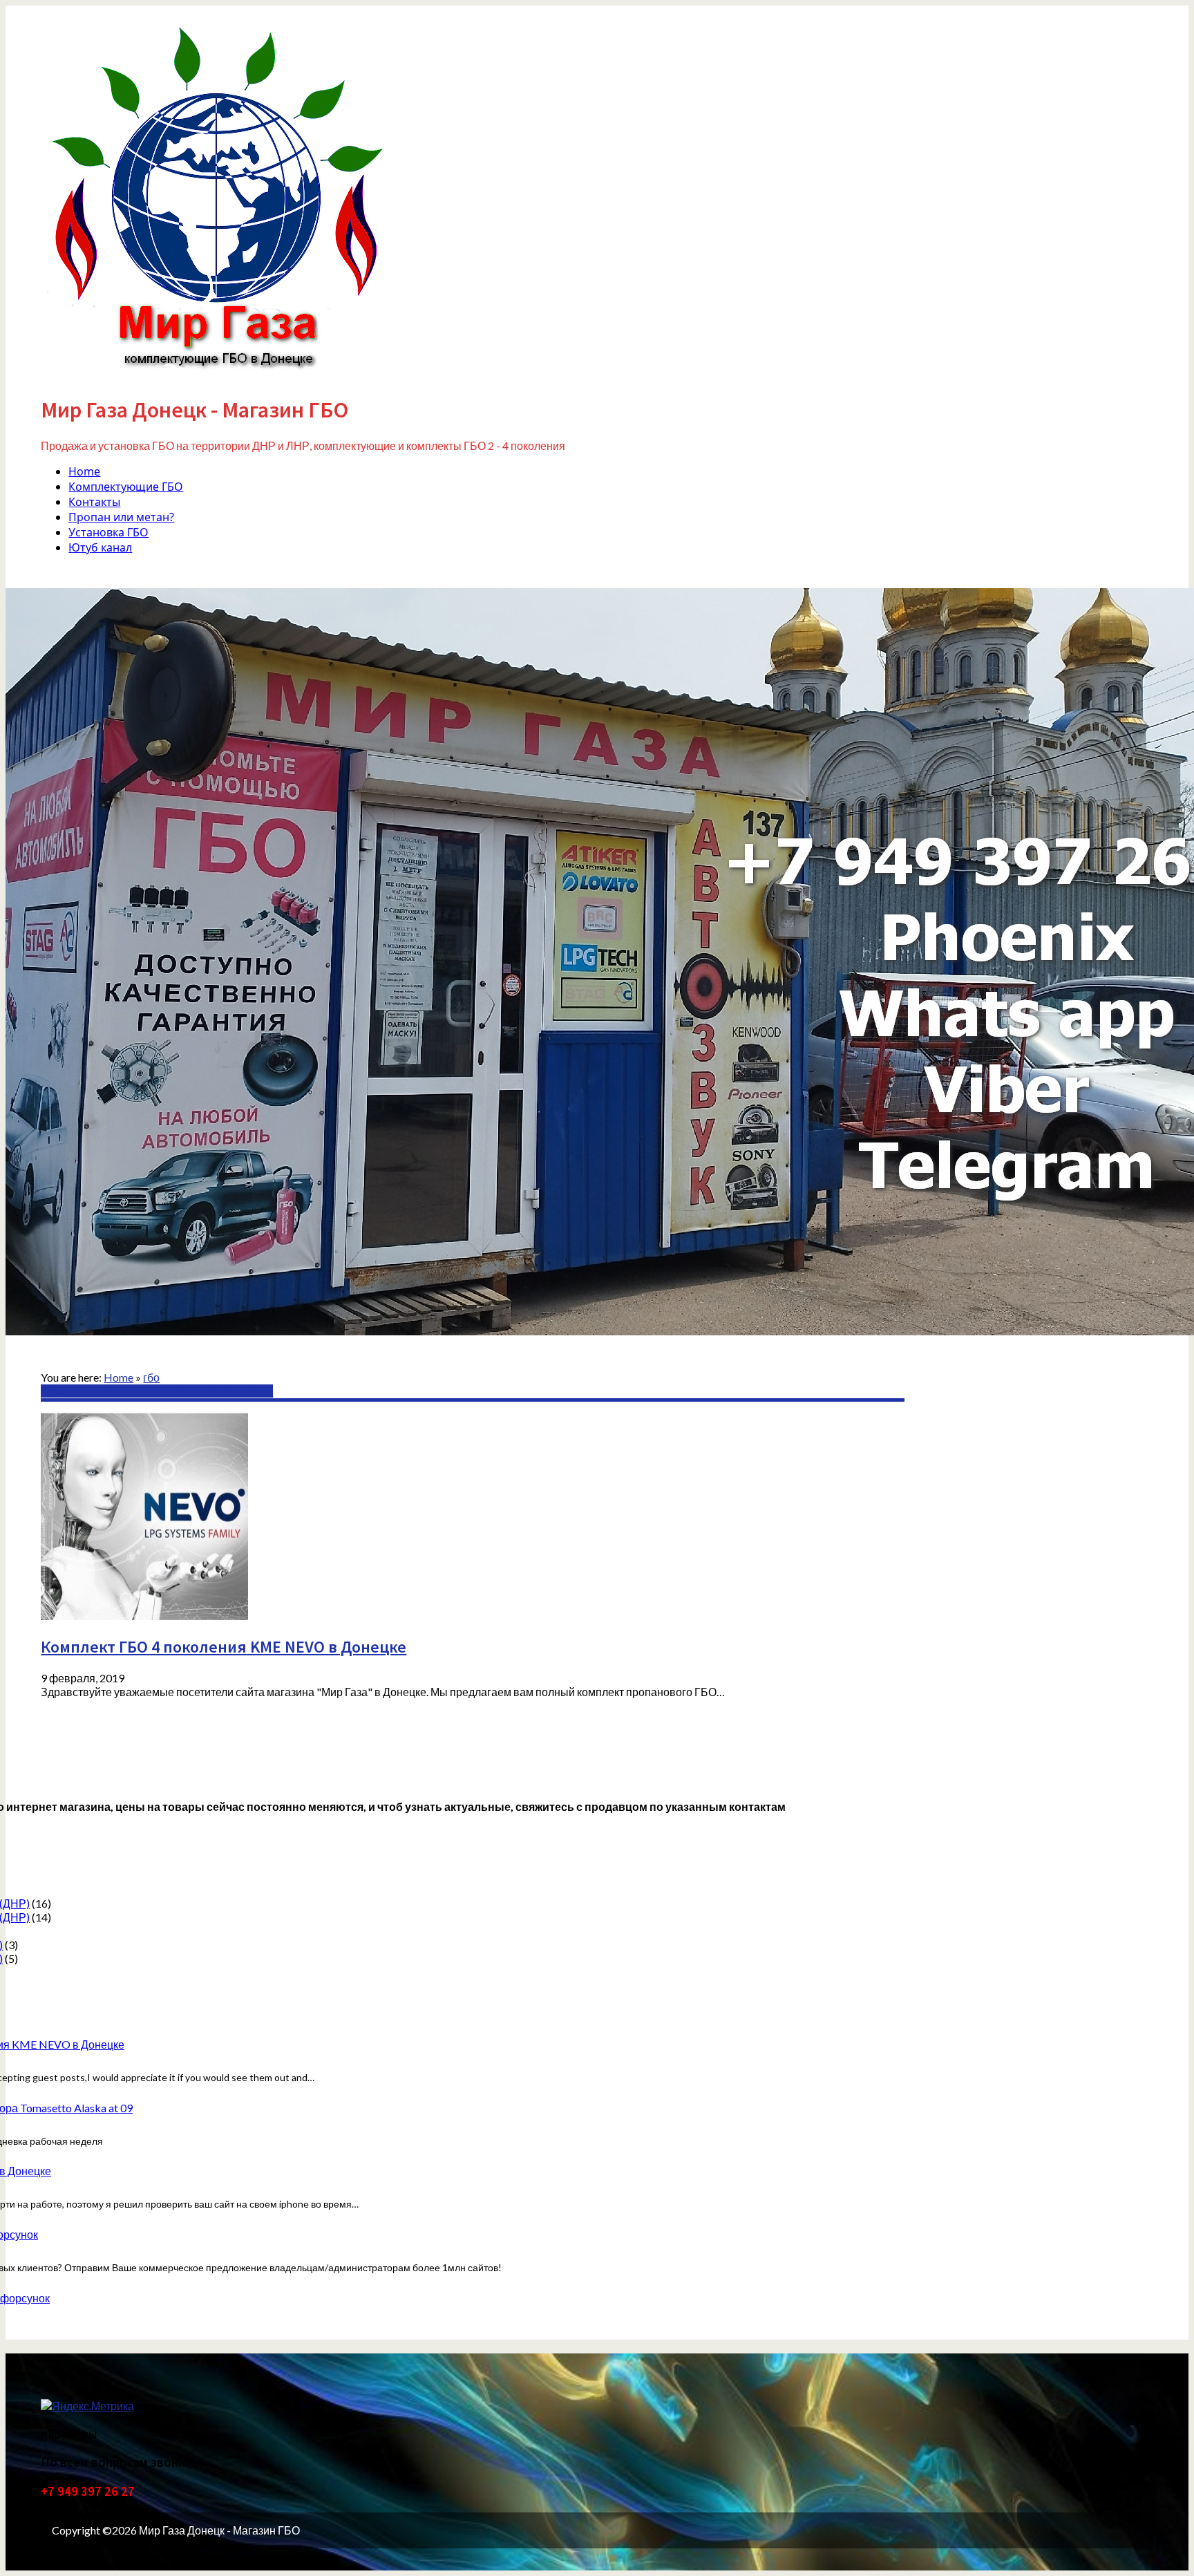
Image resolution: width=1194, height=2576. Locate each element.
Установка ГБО (108, 532)
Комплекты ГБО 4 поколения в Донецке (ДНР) (157, 1391)
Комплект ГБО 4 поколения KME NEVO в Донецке (224, 1647)
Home (84, 471)
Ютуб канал (100, 547)
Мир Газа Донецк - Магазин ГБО (195, 410)
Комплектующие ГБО (126, 487)
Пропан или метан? (121, 517)
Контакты (94, 502)
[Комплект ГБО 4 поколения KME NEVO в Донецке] (144, 1616)
